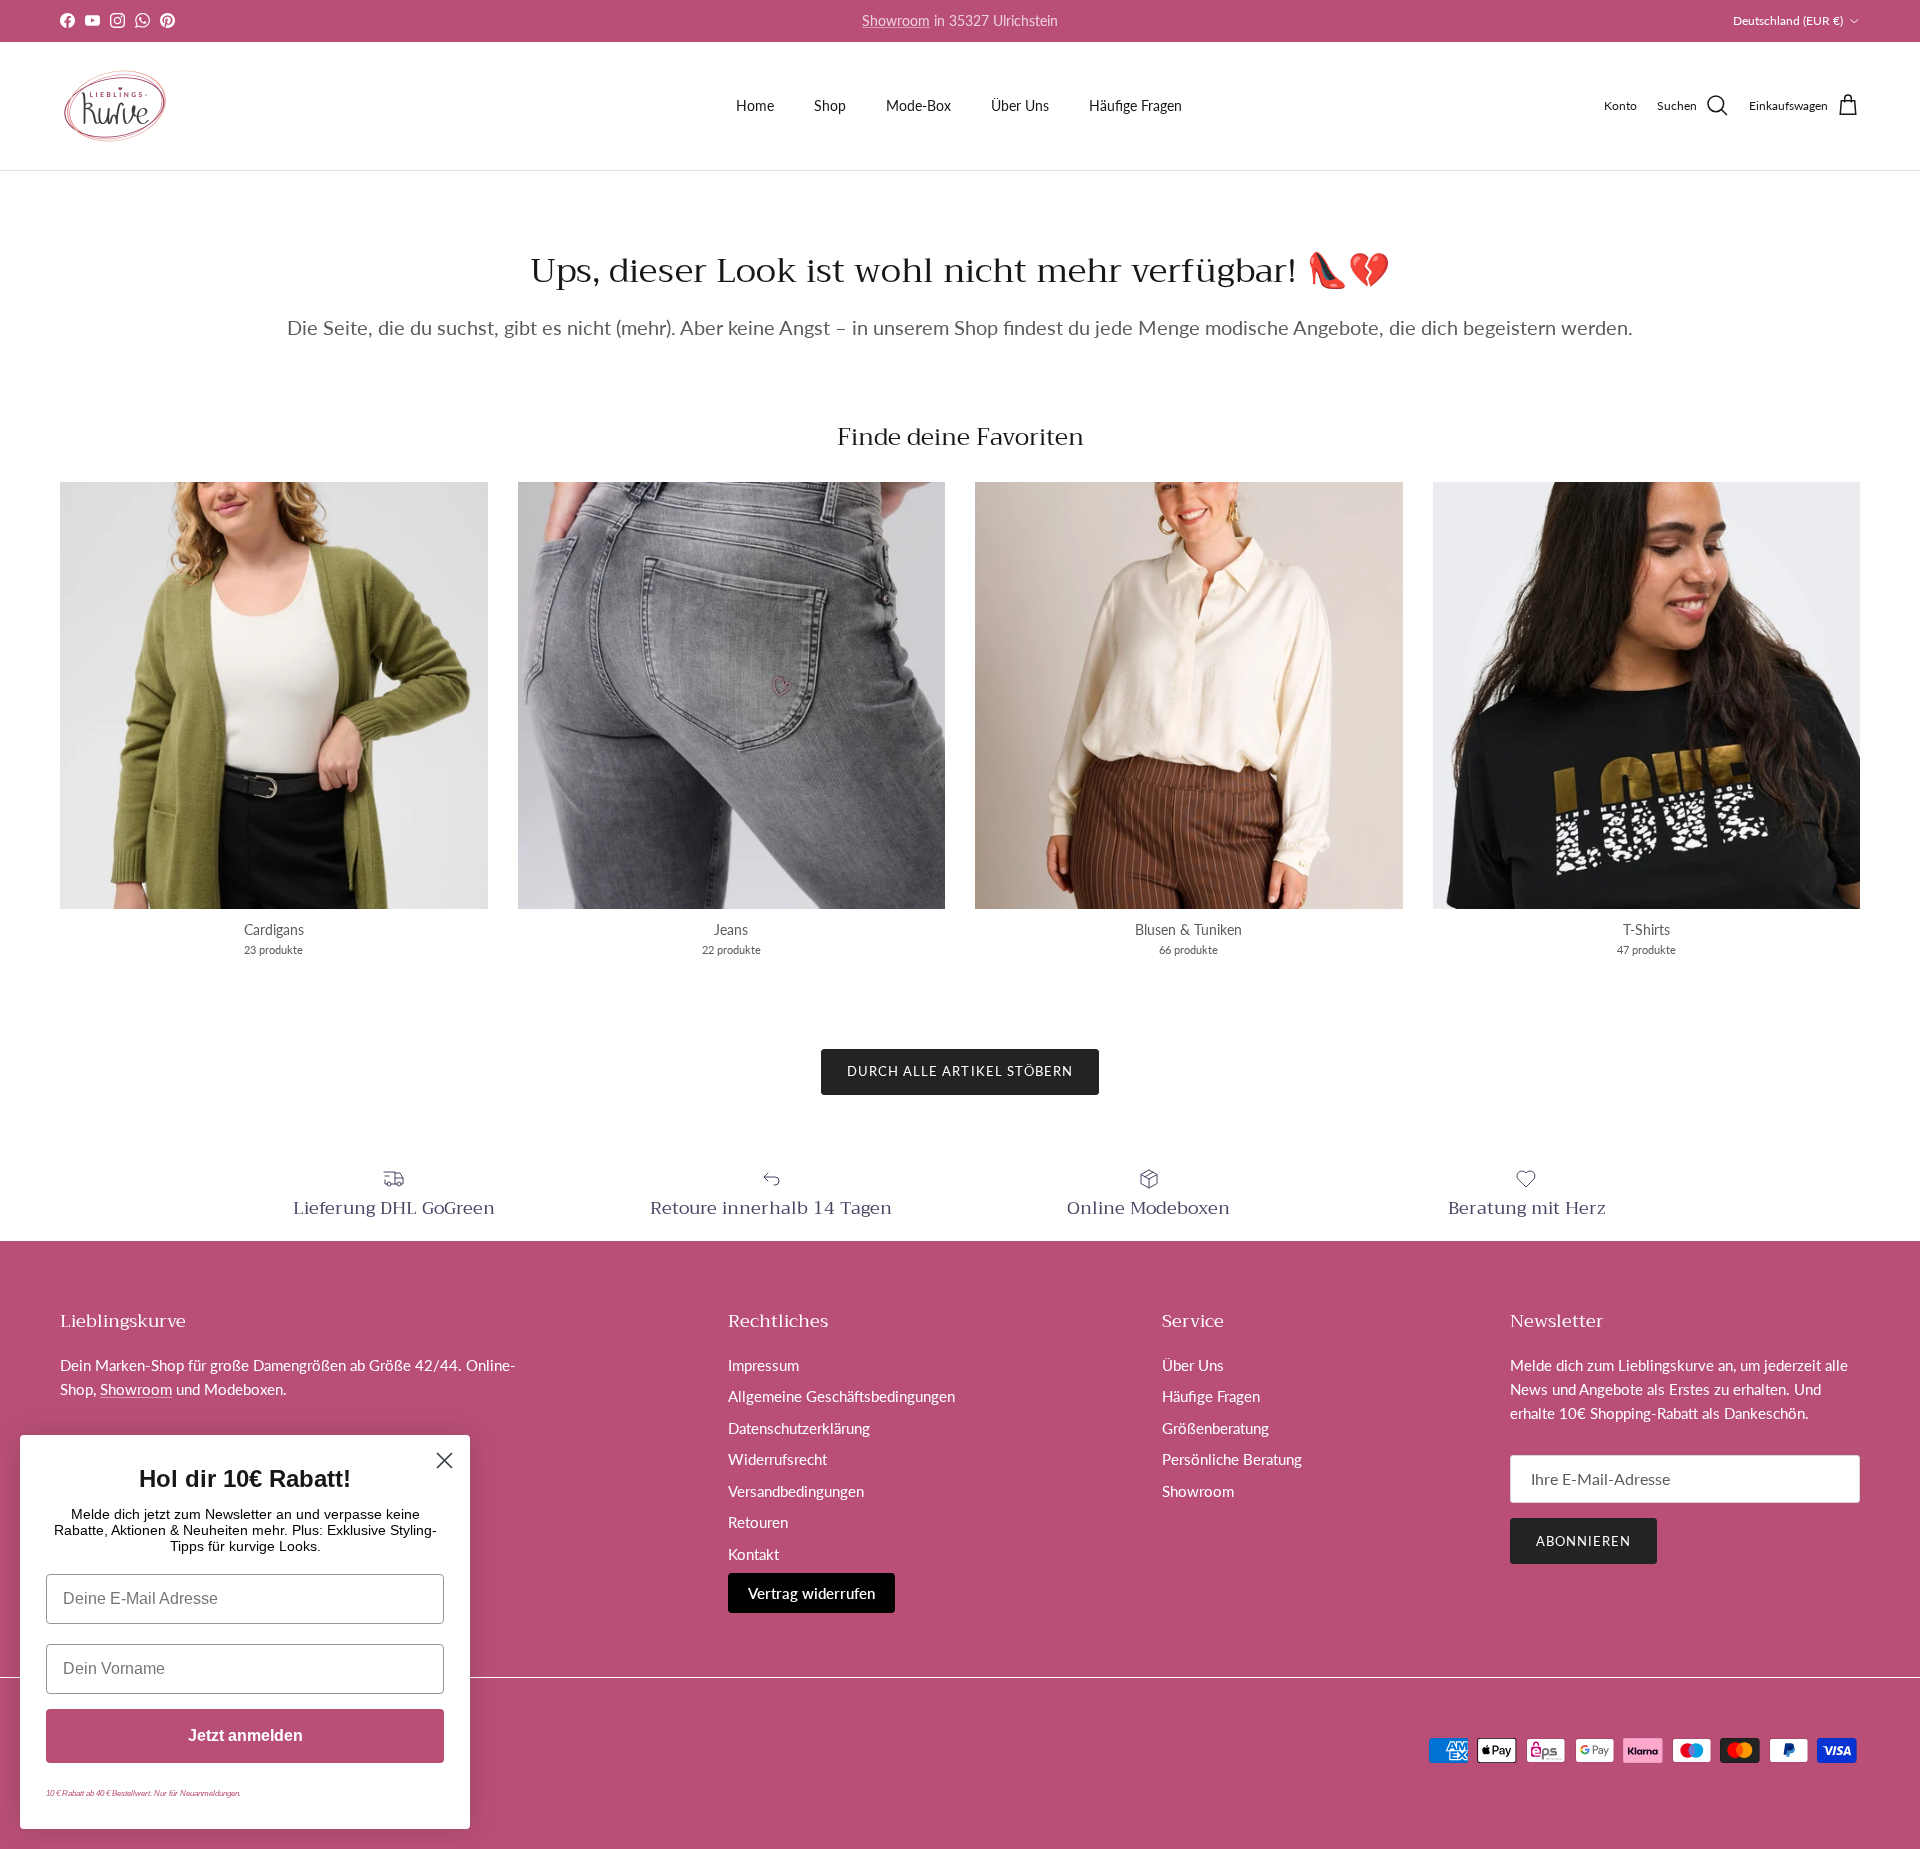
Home (755, 105)
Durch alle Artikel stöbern (960, 1071)
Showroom (136, 1389)
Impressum (763, 1365)
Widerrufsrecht (777, 1459)
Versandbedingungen (796, 1491)
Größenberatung (1215, 1428)
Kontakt (753, 1554)
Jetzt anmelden (245, 1735)
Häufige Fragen (1135, 105)
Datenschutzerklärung (799, 1428)
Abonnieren (1583, 1541)
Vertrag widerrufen (811, 1593)
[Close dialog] (444, 1460)
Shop (830, 105)
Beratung (996, 21)
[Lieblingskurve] (115, 106)
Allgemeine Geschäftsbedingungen (841, 1396)
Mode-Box (918, 105)
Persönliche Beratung (1232, 1459)
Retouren (758, 1522)
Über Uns (1020, 105)
